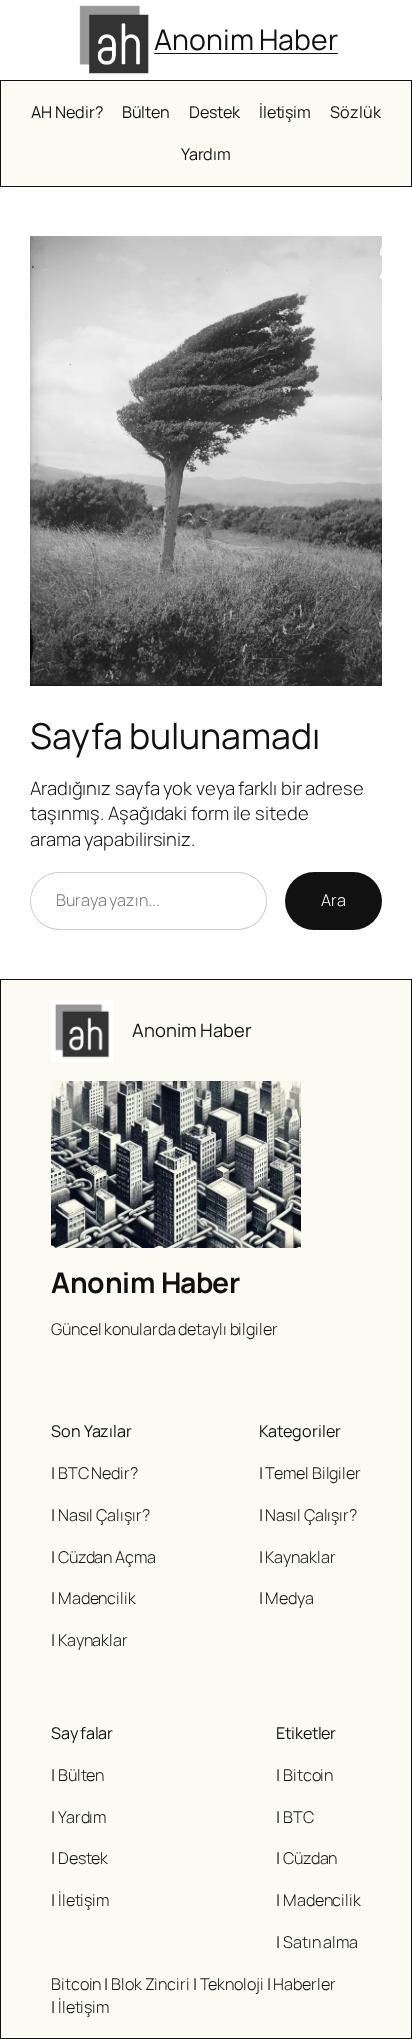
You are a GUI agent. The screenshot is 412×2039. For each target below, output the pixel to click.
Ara (333, 900)
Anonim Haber (246, 39)
